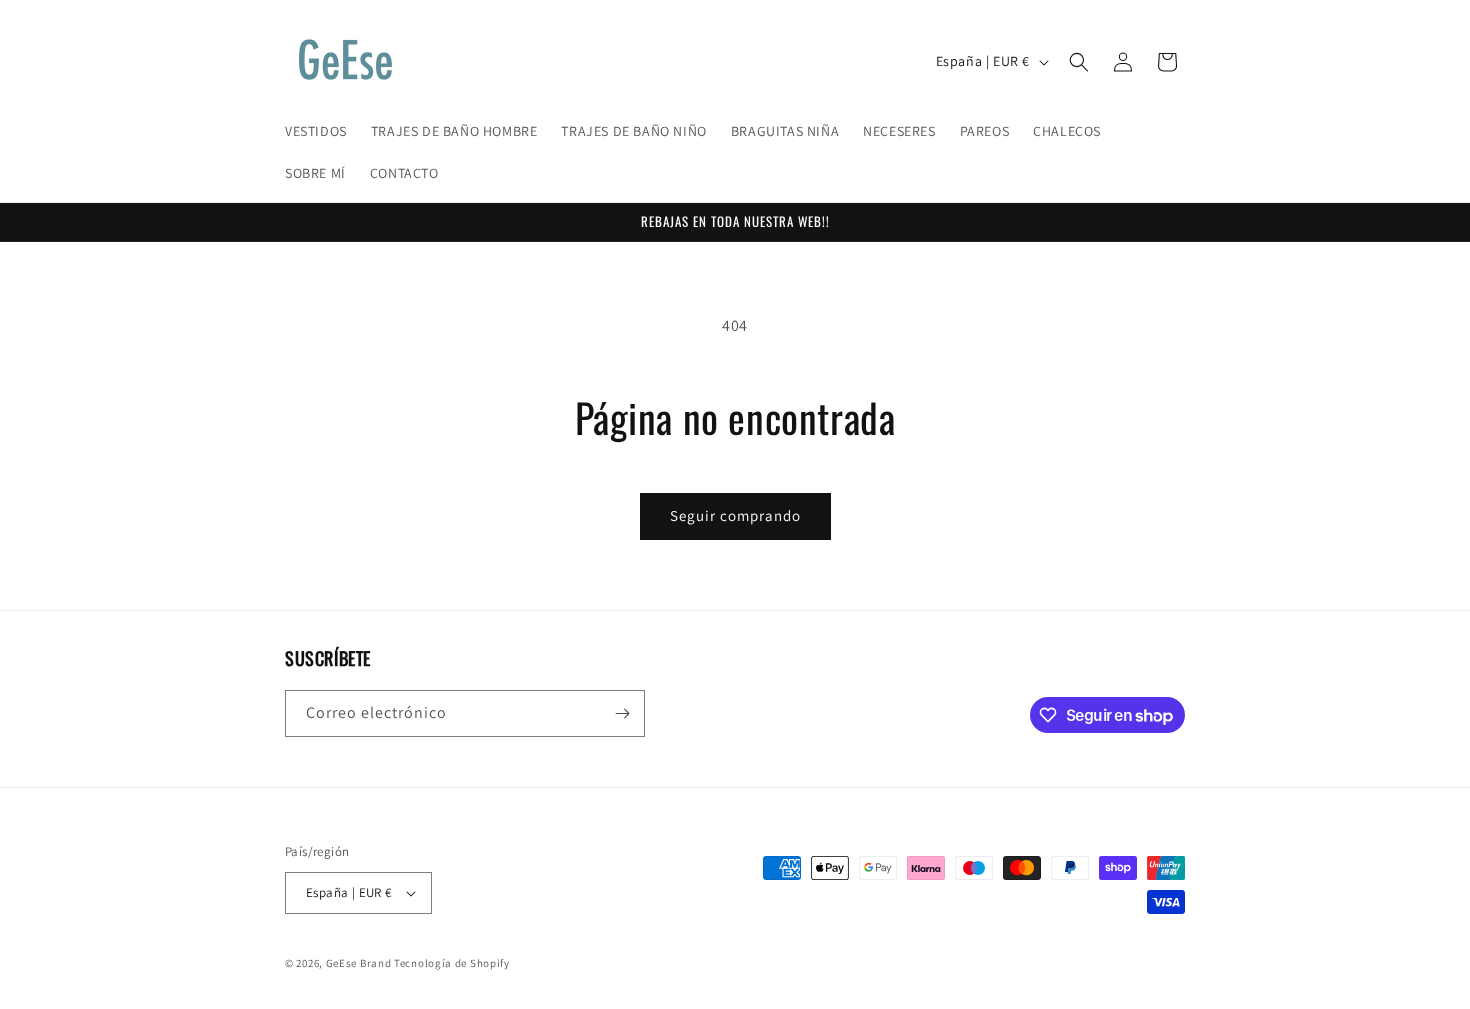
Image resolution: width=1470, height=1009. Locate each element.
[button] (1079, 62)
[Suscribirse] (622, 713)
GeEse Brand (359, 963)
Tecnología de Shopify (452, 963)
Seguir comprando (735, 515)
